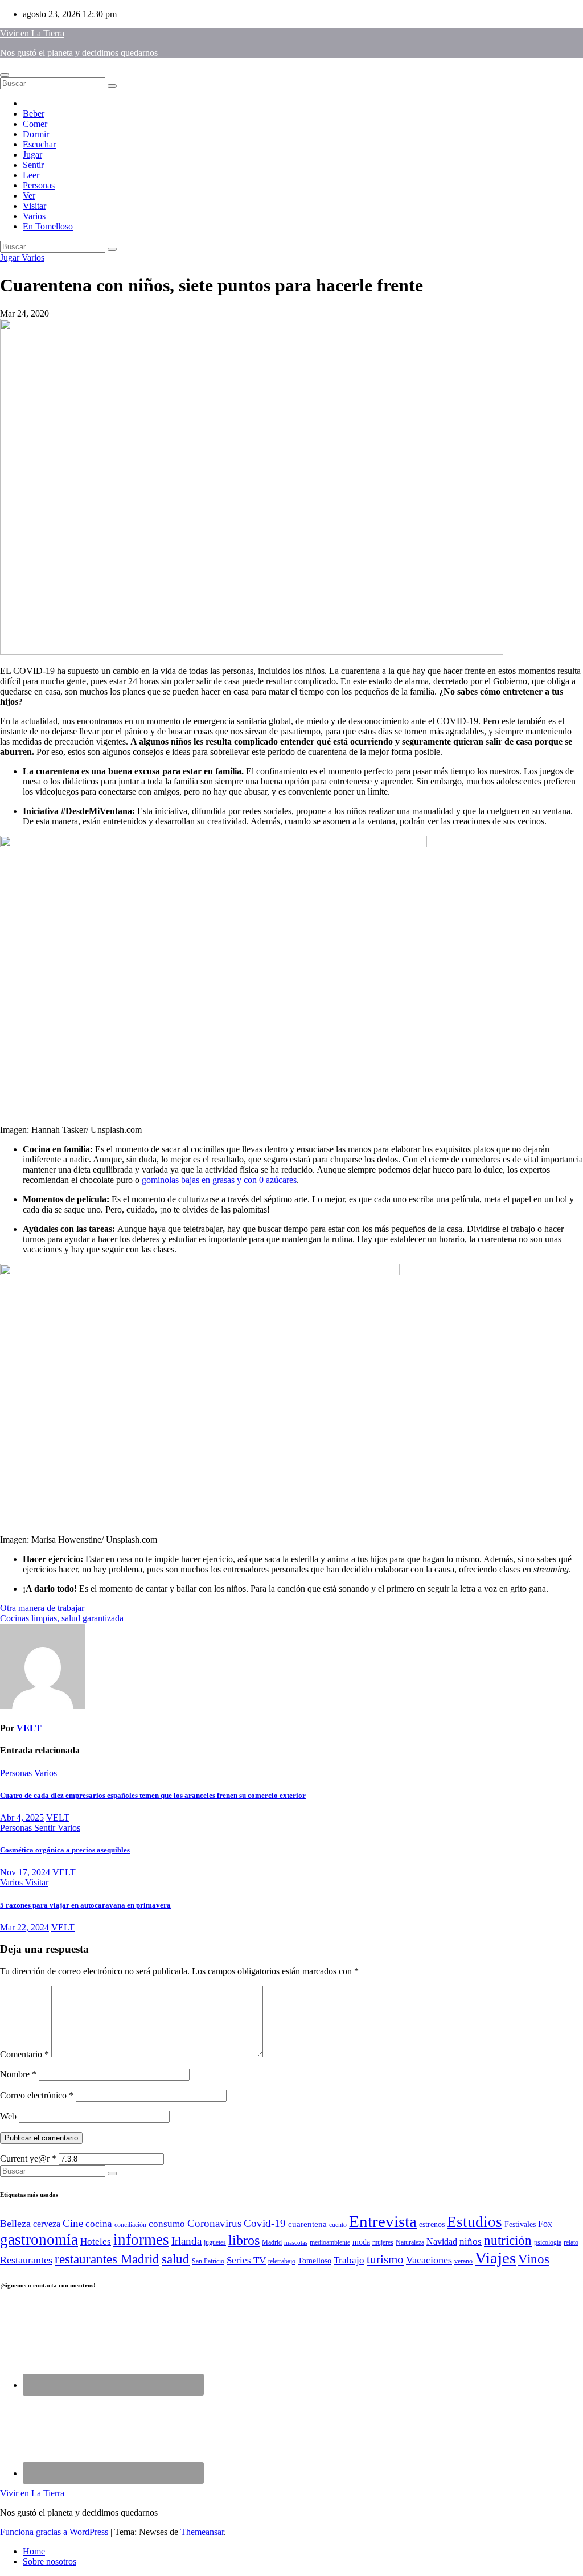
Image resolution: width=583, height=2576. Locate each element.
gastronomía (39, 2240)
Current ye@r (28, 2158)
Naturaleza (410, 2242)
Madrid (272, 2242)
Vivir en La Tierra (32, 33)
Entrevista (383, 2221)
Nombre (18, 2074)
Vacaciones (429, 2260)
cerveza (47, 2224)
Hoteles (96, 2242)
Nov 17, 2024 (25, 1872)
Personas (39, 185)
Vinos (534, 2259)
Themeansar (202, 2532)
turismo (385, 2259)
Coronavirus (214, 2223)
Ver (29, 196)
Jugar (32, 155)
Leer (31, 175)
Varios (34, 216)
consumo (167, 2224)
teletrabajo (282, 2261)
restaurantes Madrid (107, 2259)
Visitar (34, 206)
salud (176, 2259)
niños (471, 2242)
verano (463, 2261)
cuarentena (307, 2224)
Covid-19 (265, 2223)
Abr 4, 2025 (22, 1817)
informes (141, 2240)
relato (571, 2242)
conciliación (130, 2225)
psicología (548, 2242)
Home (34, 2551)
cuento (338, 2225)
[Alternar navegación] (5, 75)
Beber (34, 114)
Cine (73, 2223)
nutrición (508, 2240)
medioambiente (330, 2242)
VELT (29, 1728)
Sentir (33, 165)
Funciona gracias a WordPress (55, 2532)
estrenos (432, 2224)
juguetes (215, 2242)
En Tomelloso (48, 226)
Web (8, 2116)
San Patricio (208, 2261)
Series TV (246, 2260)
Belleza (15, 2224)
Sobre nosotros (50, 2561)
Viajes (495, 2258)
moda (361, 2242)
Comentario (24, 2054)
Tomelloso (315, 2261)
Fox (545, 2224)
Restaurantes (26, 2260)
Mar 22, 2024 (24, 1927)
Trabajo (349, 2260)
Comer (35, 124)
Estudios (475, 2222)
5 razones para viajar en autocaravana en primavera (85, 1905)
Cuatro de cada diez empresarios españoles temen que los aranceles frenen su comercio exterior (153, 1795)
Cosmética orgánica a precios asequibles (65, 1850)
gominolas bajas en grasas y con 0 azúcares (219, 1180)
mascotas (296, 2243)
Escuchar (39, 144)
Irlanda (186, 2241)
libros (244, 2240)
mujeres (383, 2242)
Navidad (442, 2242)
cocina (99, 2224)
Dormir (36, 134)
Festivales (520, 2224)
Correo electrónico (37, 2095)
